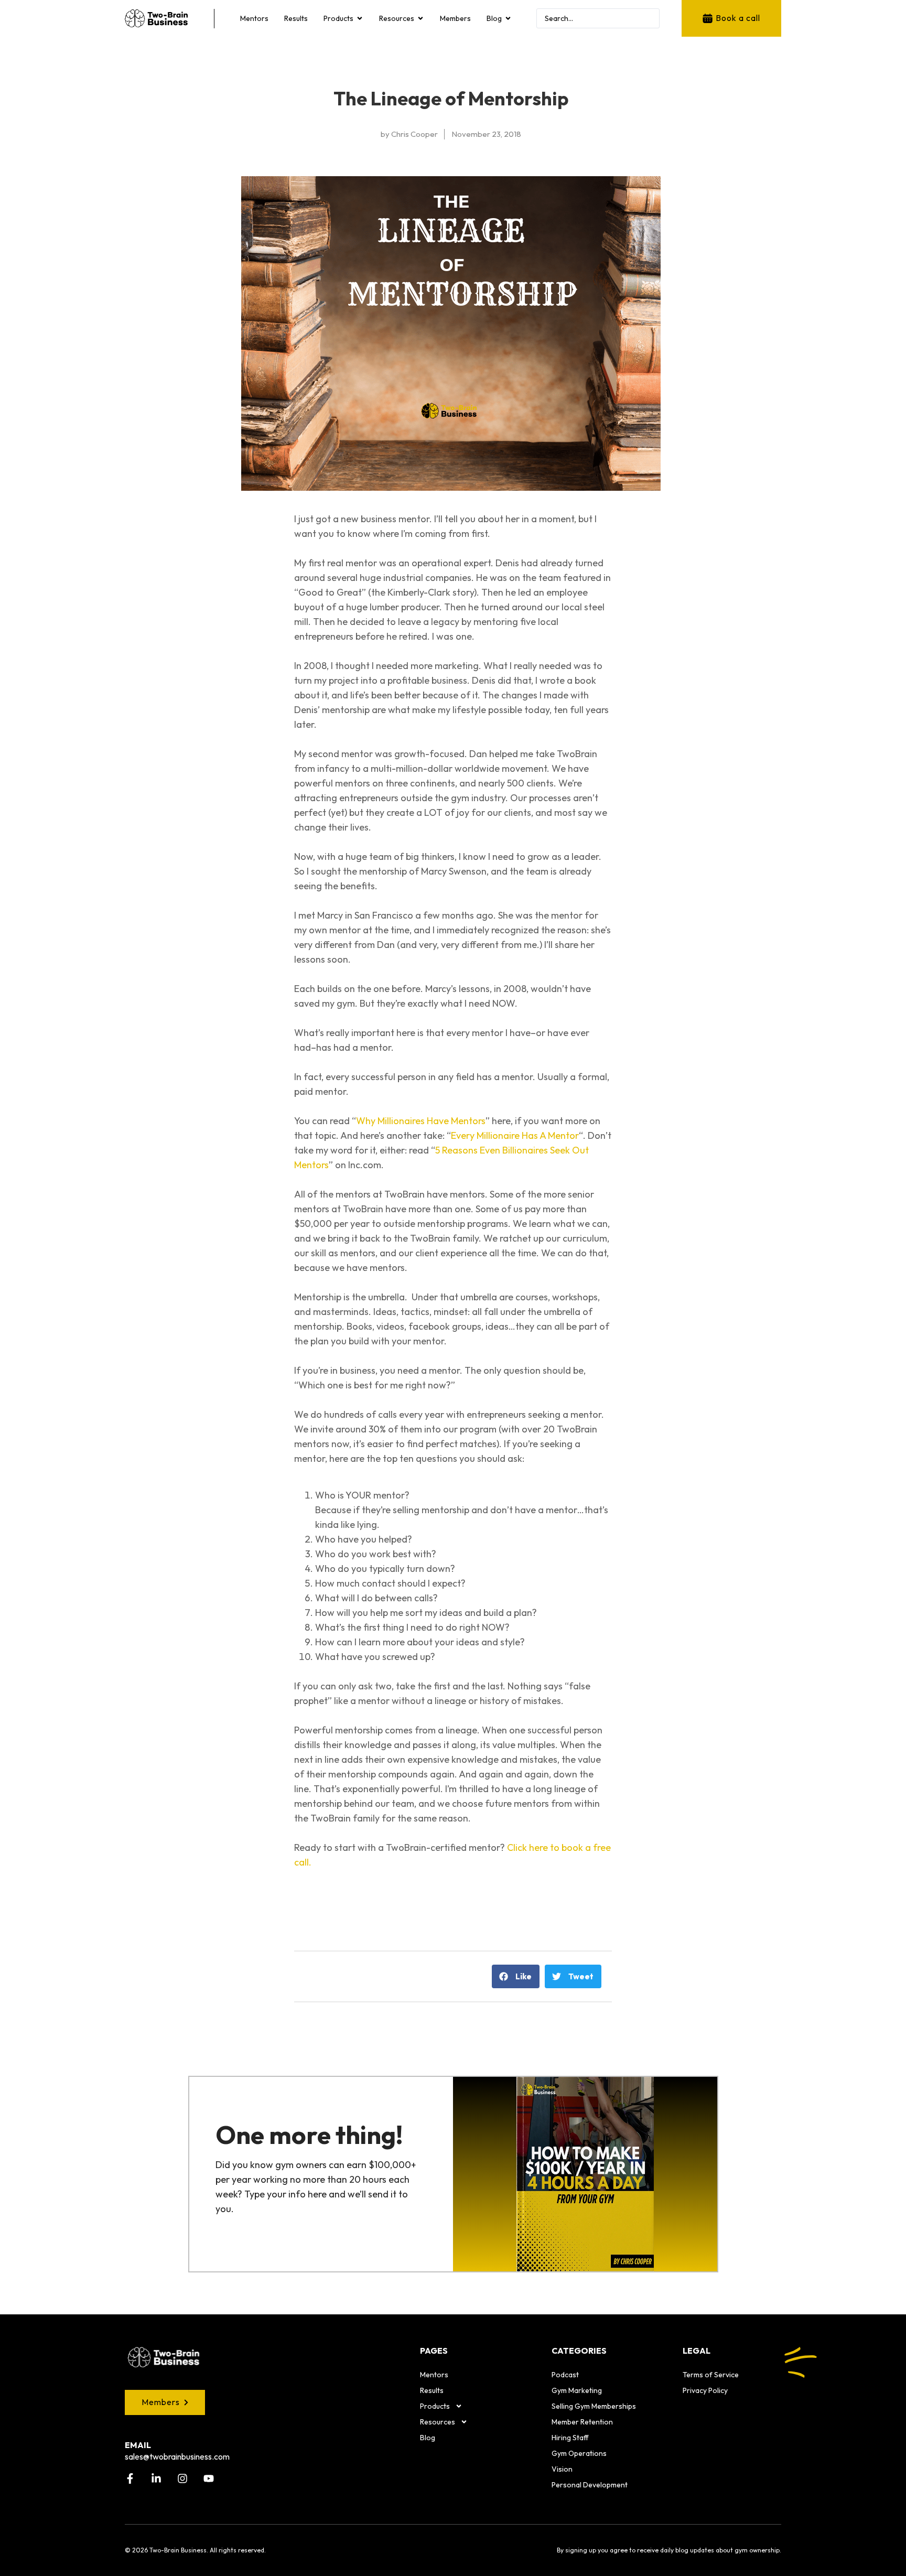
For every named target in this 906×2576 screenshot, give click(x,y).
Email (138, 2445)
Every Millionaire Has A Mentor (515, 1135)
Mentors (434, 2375)
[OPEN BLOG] (508, 18)
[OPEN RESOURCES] (420, 18)
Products (435, 2406)
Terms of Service (711, 2375)
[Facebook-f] (130, 2478)
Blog (428, 2438)
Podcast (565, 2375)
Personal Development (590, 2485)
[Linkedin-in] (156, 2478)
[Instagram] (182, 2478)
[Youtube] (209, 2478)
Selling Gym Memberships (594, 2406)
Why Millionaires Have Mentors (421, 1121)
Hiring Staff (570, 2438)
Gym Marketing (577, 2390)
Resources (438, 2422)
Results (432, 2390)
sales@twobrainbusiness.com (177, 2456)
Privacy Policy (705, 2390)
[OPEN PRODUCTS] (360, 18)
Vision (562, 2469)
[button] (516, 1976)
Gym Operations (579, 2453)
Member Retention (582, 2422)
